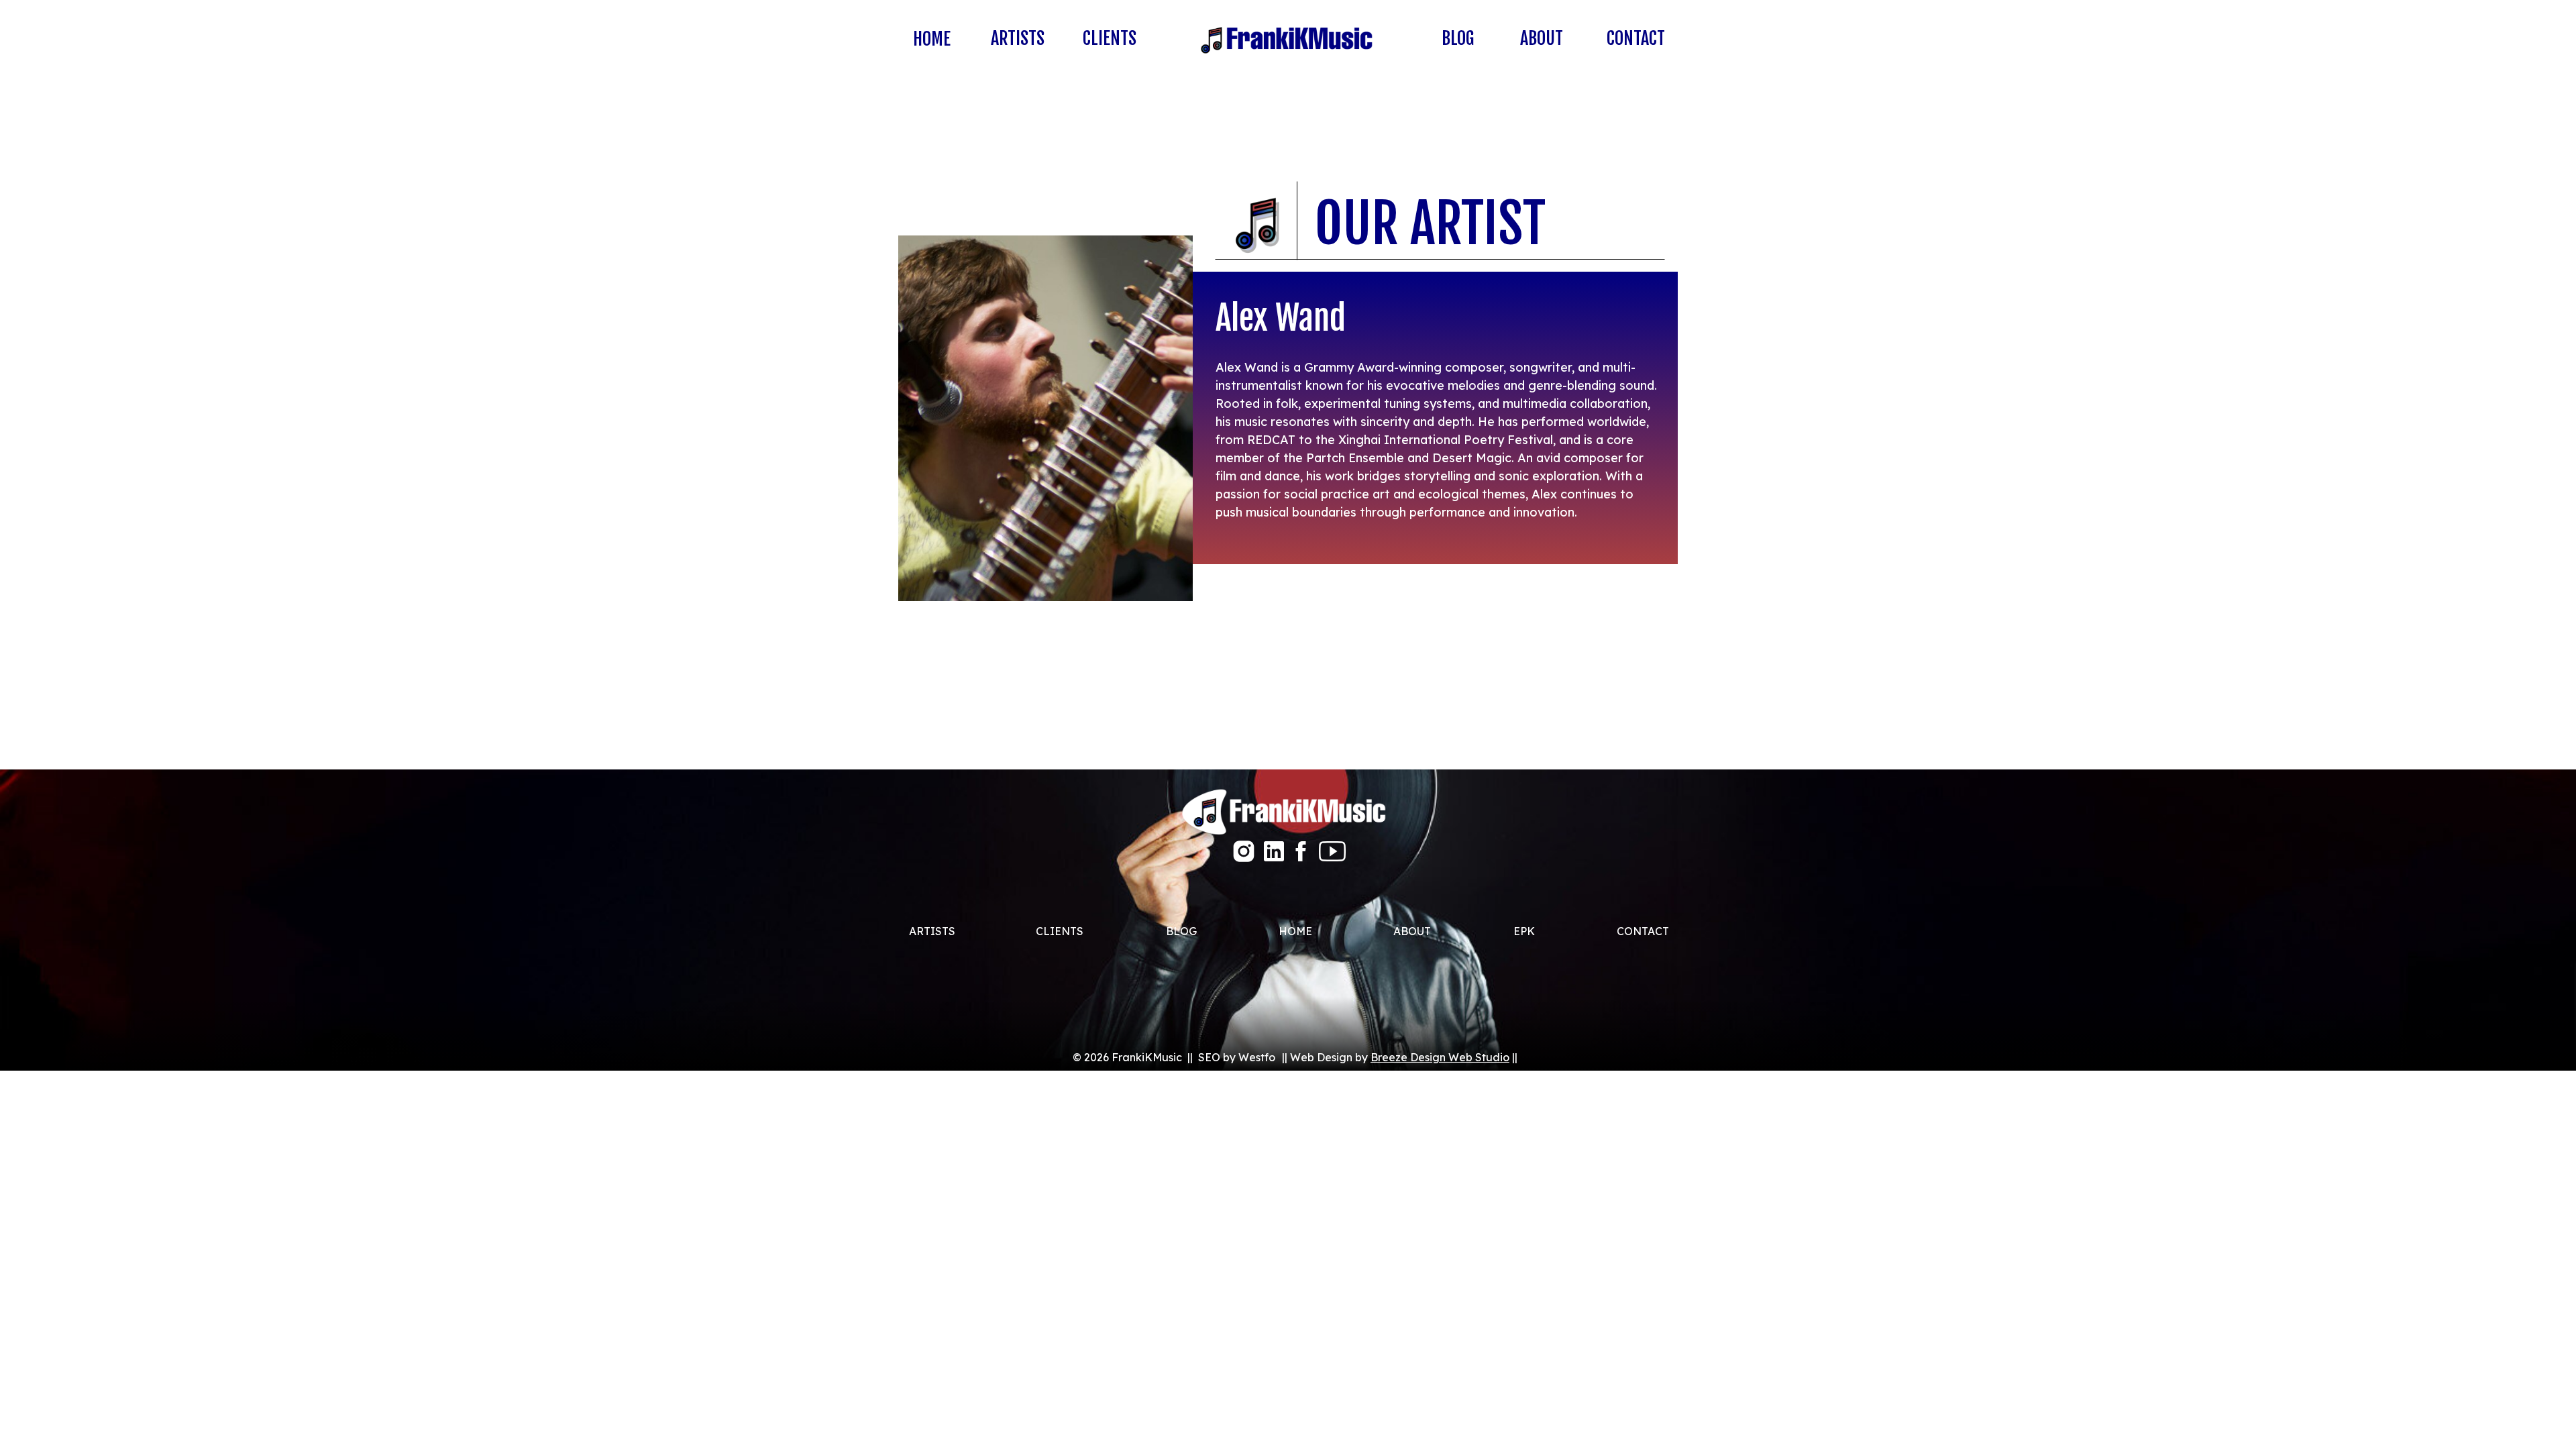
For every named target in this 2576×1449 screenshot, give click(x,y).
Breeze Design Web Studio (1440, 1057)
